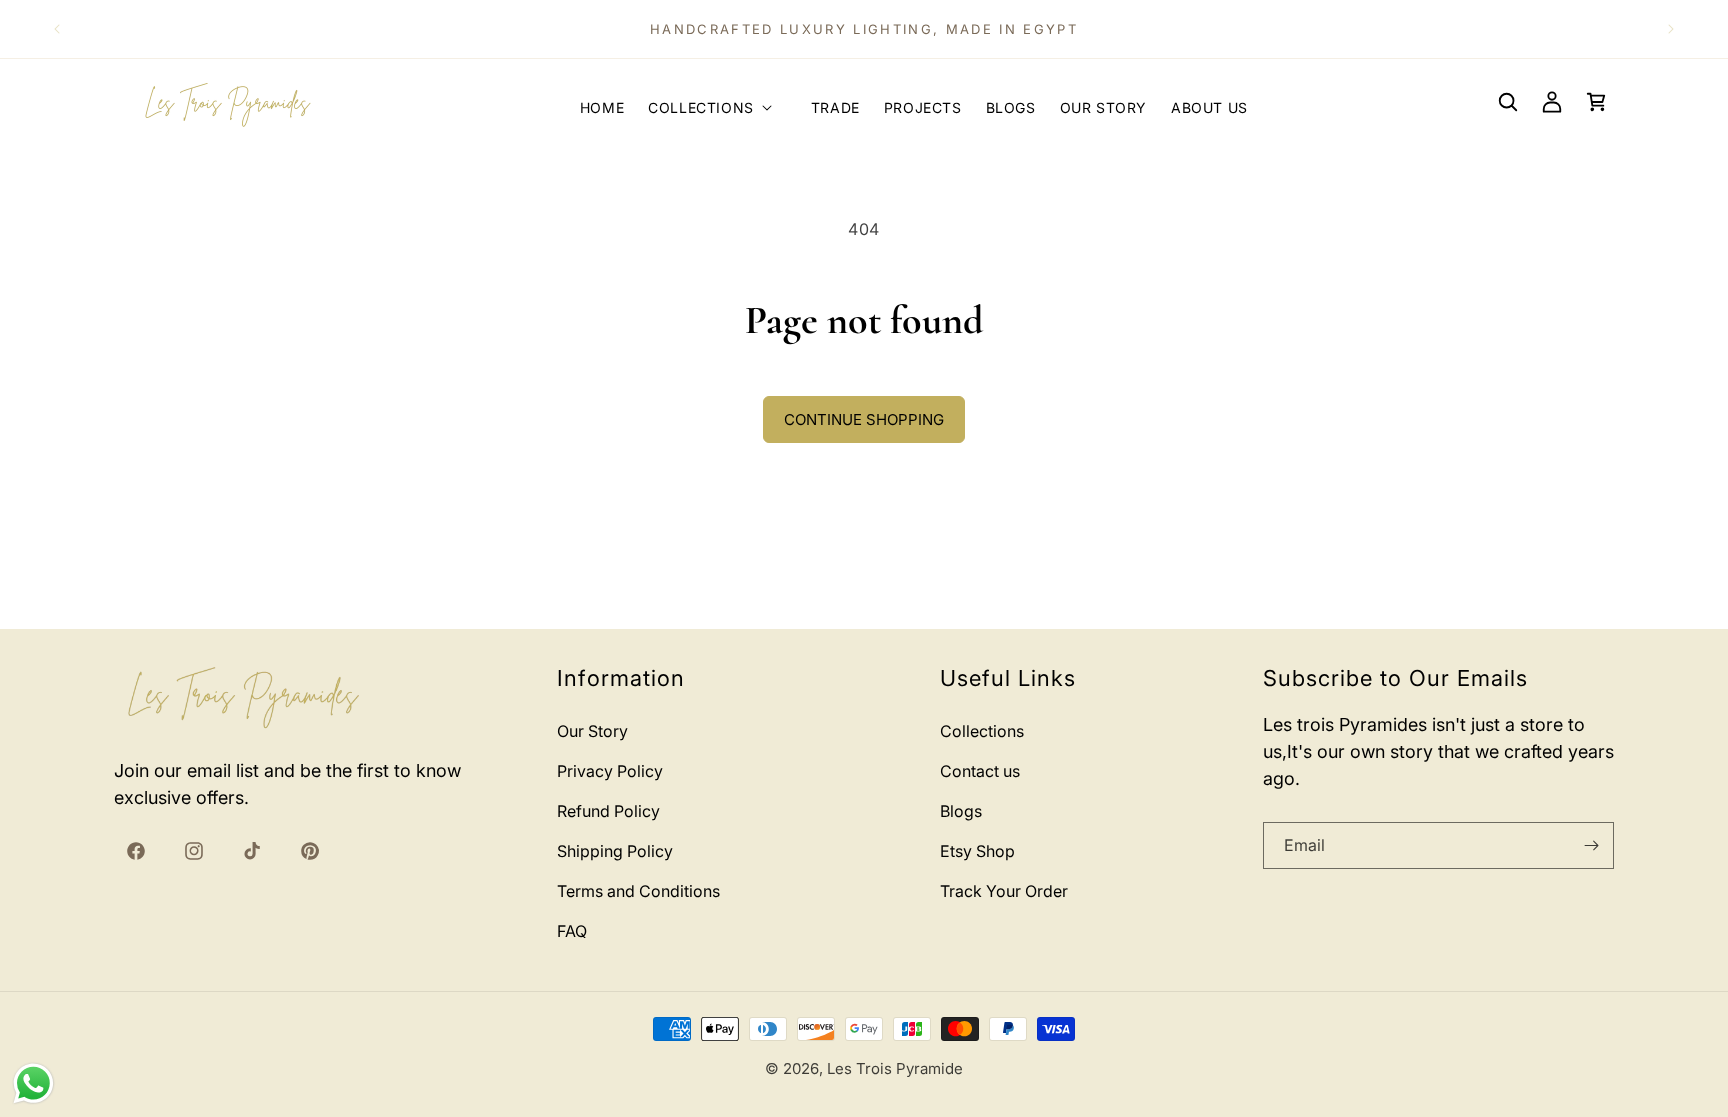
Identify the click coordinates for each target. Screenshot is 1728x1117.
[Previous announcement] (57, 29)
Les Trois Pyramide (895, 1068)
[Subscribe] (1591, 845)
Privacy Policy (610, 771)
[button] (717, 102)
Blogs (961, 811)
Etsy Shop (977, 851)
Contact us (980, 771)
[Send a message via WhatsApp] (33, 1083)
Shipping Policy (615, 851)
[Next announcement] (1671, 29)
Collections (982, 731)
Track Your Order (1004, 891)
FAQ (572, 931)
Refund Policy (608, 811)
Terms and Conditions (638, 891)
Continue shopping (864, 419)
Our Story (592, 731)
